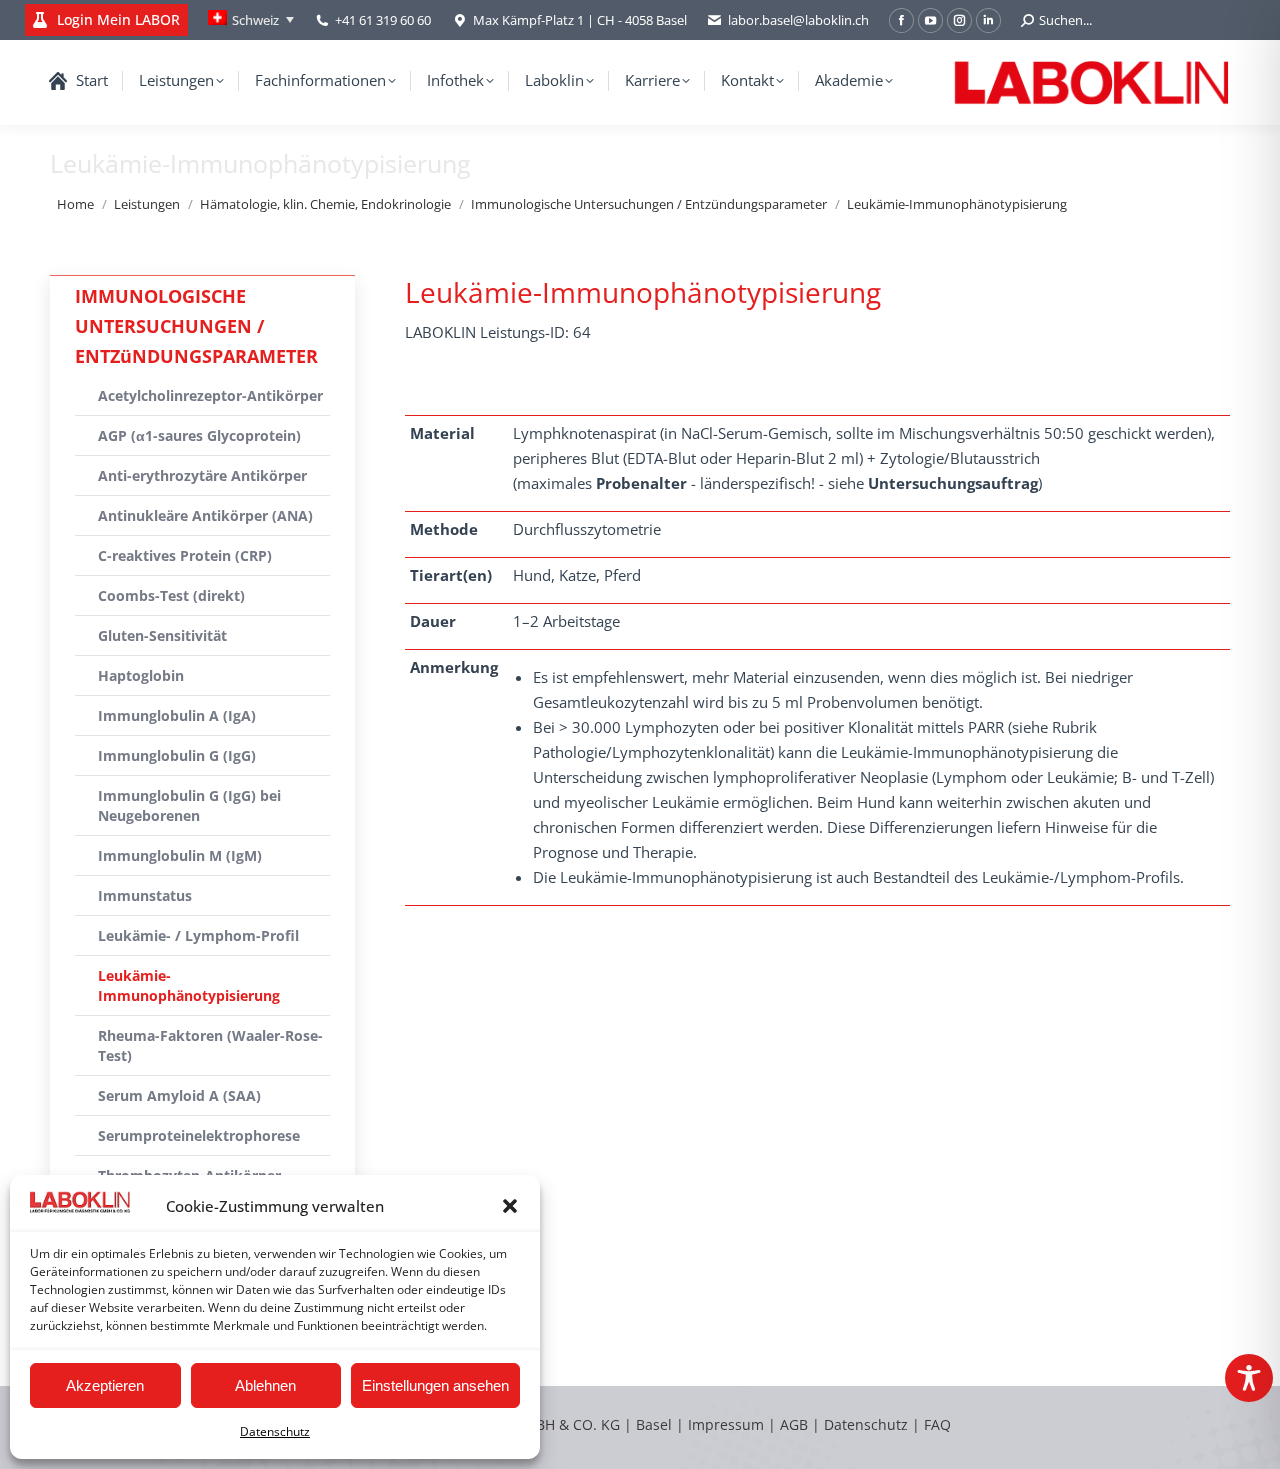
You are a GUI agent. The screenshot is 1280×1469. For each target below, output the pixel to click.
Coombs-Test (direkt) (171, 595)
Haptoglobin (141, 675)
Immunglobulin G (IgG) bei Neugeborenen (189, 805)
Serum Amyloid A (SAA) (179, 1095)
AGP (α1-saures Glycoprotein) (199, 435)
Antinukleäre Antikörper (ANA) (205, 515)
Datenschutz (275, 1431)
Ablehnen (265, 1385)
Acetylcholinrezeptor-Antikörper (210, 395)
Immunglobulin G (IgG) (177, 755)
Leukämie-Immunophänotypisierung (189, 985)
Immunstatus (145, 895)
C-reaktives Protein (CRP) (185, 555)
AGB (796, 1424)
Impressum (726, 1424)
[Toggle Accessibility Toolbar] (1249, 1378)
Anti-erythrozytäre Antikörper (202, 475)
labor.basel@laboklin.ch (798, 20)
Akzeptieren (105, 1385)
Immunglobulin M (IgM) (180, 855)
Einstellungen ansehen (435, 1385)
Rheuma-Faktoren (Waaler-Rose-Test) (210, 1045)
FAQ (937, 1424)
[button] (510, 1206)
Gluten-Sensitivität (162, 635)
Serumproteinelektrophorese (199, 1135)
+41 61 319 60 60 (383, 20)
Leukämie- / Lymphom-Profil (198, 935)
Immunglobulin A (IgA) (177, 715)
